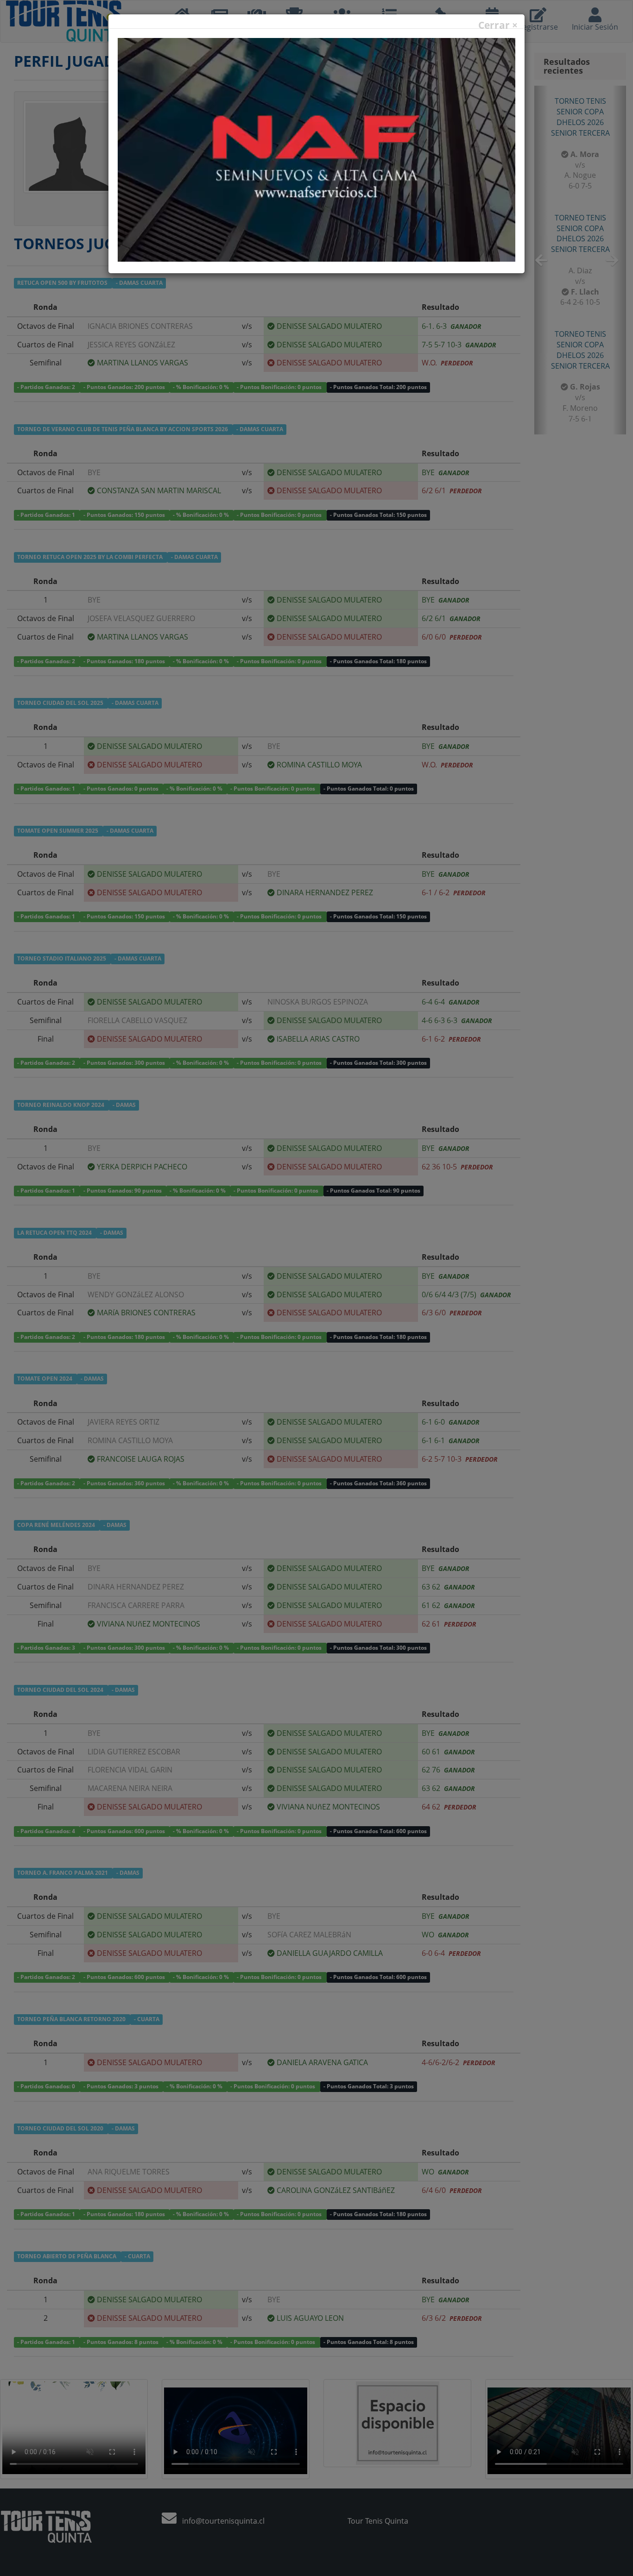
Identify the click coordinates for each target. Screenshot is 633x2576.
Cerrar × (498, 25)
